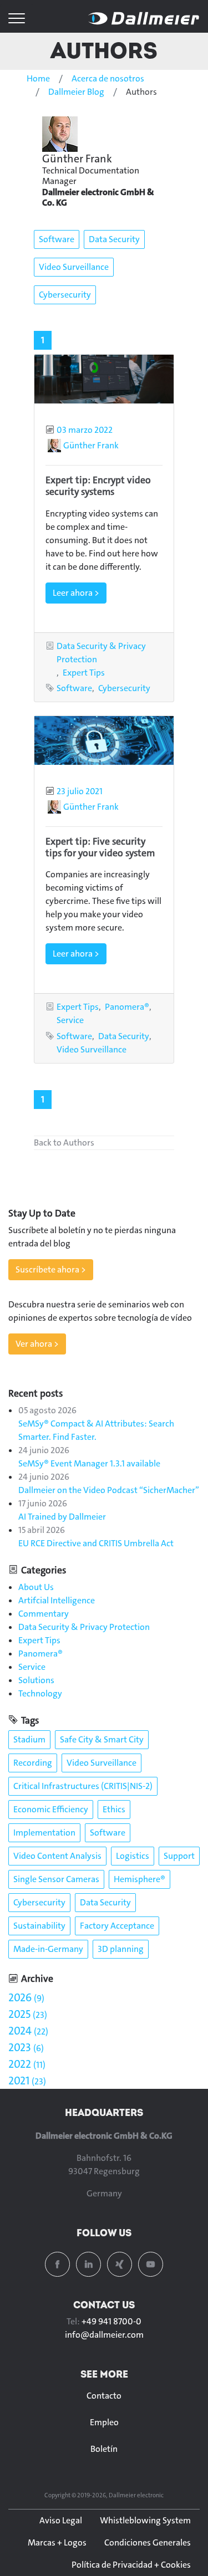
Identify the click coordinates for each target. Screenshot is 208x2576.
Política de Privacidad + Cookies (131, 2565)
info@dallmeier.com (104, 2335)
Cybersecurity (65, 295)
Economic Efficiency (51, 1809)
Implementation (44, 1833)
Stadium (29, 1739)
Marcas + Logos (57, 2542)
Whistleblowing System (145, 2520)
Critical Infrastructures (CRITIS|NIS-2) (83, 1786)
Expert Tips (84, 673)
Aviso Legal (61, 2520)
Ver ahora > (37, 1344)
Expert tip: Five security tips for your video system (100, 847)
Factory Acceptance (117, 1926)
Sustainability (39, 1926)
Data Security (114, 239)
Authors (104, 50)
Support (179, 1856)
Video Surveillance (74, 267)
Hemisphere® (139, 1879)
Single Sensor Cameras (56, 1879)
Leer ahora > (76, 593)
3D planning (121, 1949)
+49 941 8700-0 (111, 2321)
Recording (33, 1763)
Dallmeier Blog (76, 92)
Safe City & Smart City (102, 1739)
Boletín (104, 2449)
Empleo (104, 2422)
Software (57, 239)
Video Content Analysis (57, 1856)
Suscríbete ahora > (51, 1269)
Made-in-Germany (48, 1949)
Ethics (114, 1809)
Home (38, 78)
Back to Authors (64, 1143)
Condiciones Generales (148, 2542)
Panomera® (127, 1007)
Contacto (104, 2396)
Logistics (133, 1856)
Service (70, 1020)
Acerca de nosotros (108, 78)
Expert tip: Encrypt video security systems (98, 486)
